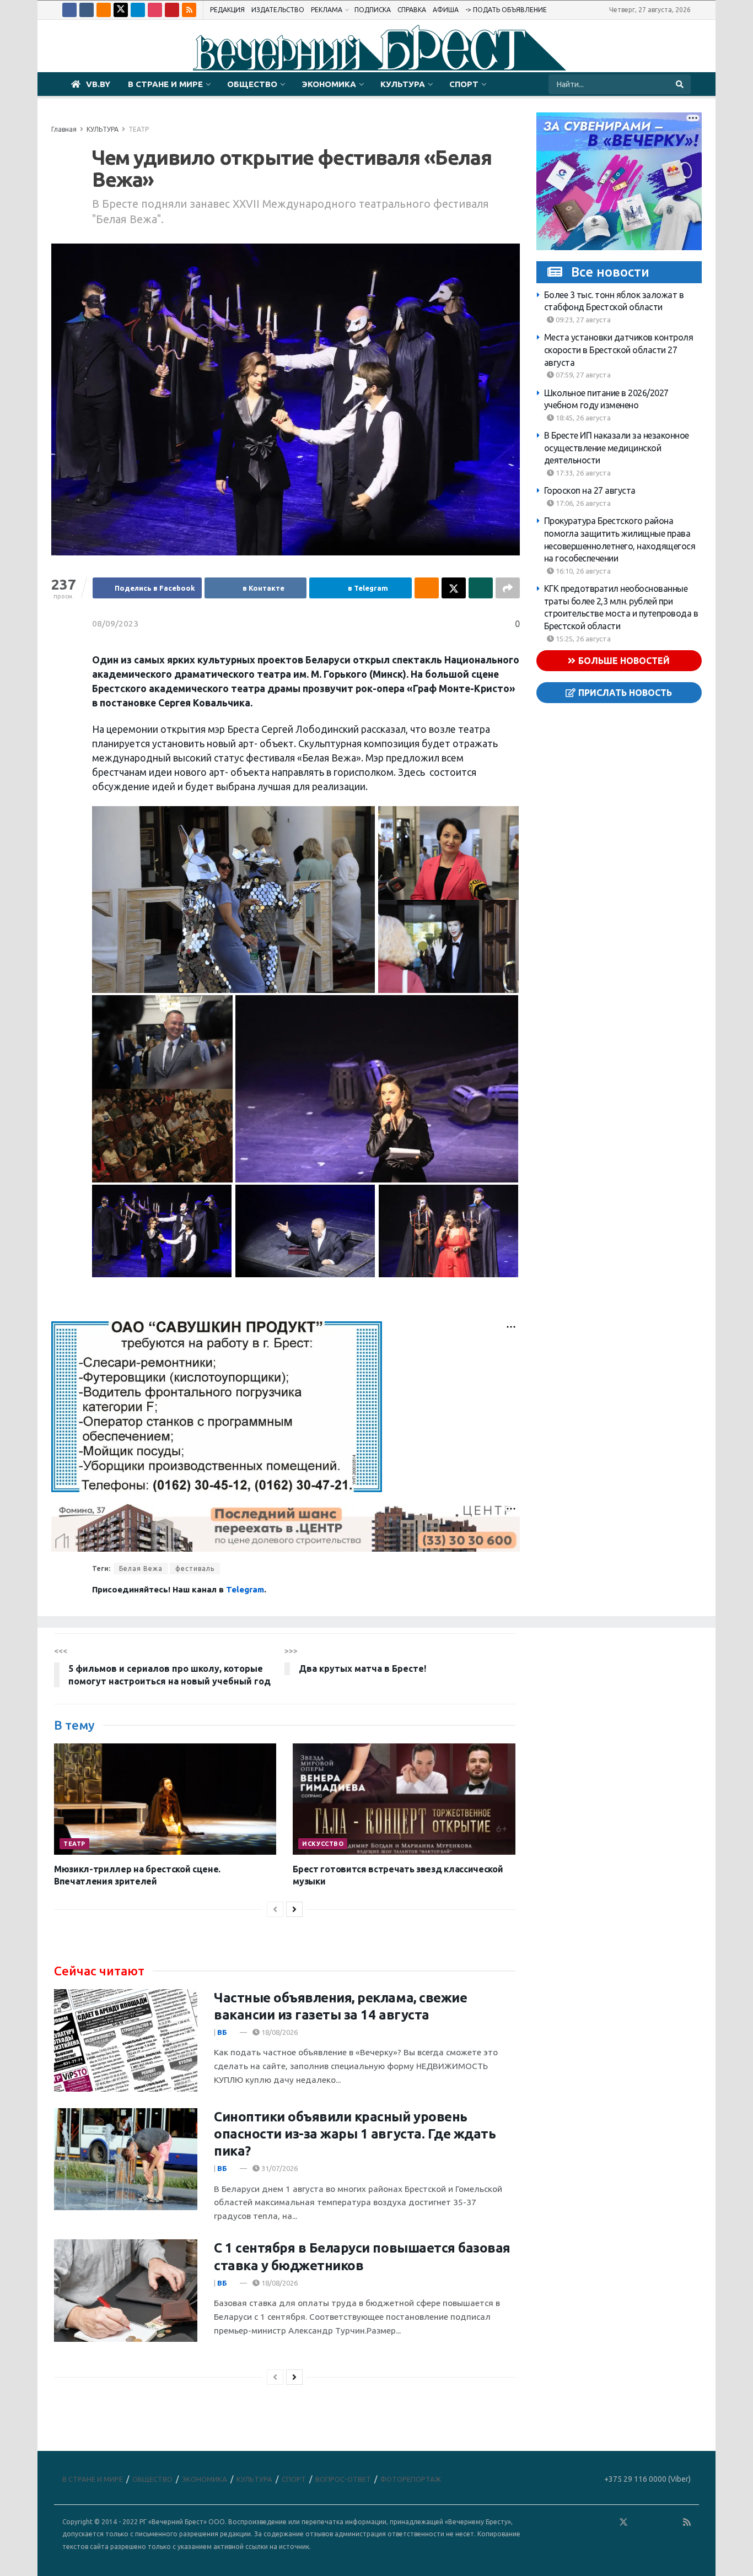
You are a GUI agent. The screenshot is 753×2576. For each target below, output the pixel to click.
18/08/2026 (279, 2032)
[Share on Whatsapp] (481, 588)
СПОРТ (464, 84)
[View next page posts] (294, 1909)
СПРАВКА (412, 10)
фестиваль (195, 1568)
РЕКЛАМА (327, 10)
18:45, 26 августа (582, 418)
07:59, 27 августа (582, 375)
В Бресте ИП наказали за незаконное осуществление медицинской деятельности (617, 448)
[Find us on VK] (87, 10)
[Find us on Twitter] (121, 10)
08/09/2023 (115, 623)
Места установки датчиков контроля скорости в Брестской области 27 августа (619, 350)
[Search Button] (681, 84)
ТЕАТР (139, 129)
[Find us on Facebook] (69, 10)
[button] (233, 900)
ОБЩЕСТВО (252, 84)
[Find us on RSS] (189, 10)
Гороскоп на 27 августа (590, 491)
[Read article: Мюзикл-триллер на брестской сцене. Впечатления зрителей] (165, 1799)
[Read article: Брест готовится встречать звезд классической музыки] (404, 1799)
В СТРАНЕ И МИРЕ (165, 84)
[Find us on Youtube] (172, 10)
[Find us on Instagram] (155, 10)
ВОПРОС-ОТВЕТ (343, 2479)
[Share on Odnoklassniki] (427, 588)
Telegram (245, 1589)
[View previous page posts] (275, 1909)
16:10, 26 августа (582, 571)
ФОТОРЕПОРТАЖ (411, 2479)
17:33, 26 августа (582, 473)
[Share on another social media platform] (508, 588)
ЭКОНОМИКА (329, 84)
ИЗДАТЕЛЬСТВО (278, 10)
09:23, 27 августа (582, 320)
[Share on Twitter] (454, 588)
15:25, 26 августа (582, 639)
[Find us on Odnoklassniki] (104, 10)
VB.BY (98, 84)
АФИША (446, 10)
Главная (64, 129)
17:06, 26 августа (582, 503)
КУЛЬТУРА (403, 84)
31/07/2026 (279, 2168)
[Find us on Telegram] (138, 10)
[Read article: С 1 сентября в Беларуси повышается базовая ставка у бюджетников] (126, 2291)
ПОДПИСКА (373, 10)
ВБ (222, 2032)
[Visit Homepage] (376, 46)
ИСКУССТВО (323, 1844)
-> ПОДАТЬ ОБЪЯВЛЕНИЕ (506, 10)
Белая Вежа (141, 1568)
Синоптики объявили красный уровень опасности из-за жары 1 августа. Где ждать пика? (355, 2134)
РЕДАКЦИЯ (227, 10)
